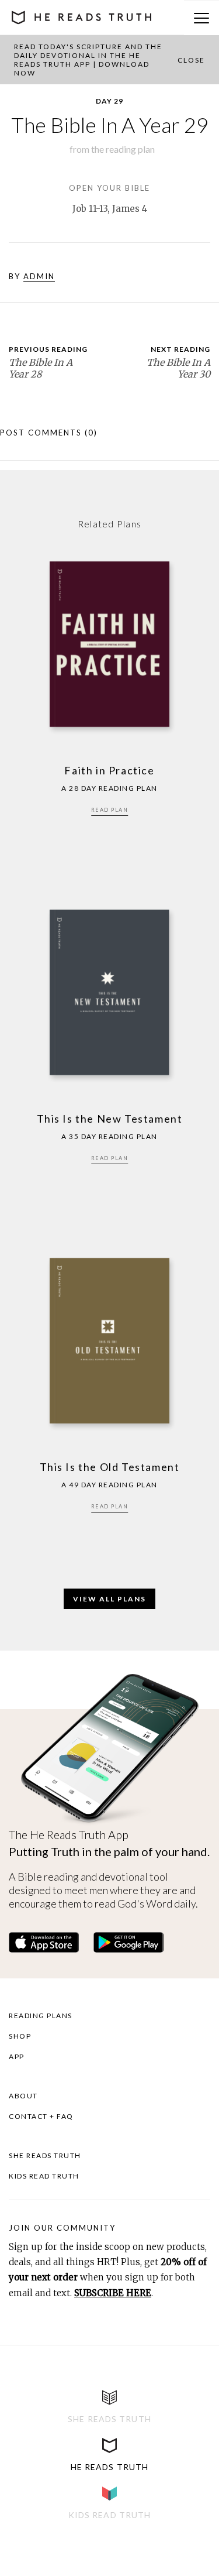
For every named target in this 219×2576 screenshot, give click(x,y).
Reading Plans (41, 2016)
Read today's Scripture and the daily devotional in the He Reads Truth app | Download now (88, 60)
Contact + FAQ (41, 2116)
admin (39, 276)
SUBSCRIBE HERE (113, 2293)
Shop (20, 2036)
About (23, 2096)
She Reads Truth (45, 2155)
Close (191, 60)
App (17, 2057)
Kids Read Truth (44, 2176)
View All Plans (109, 1599)
